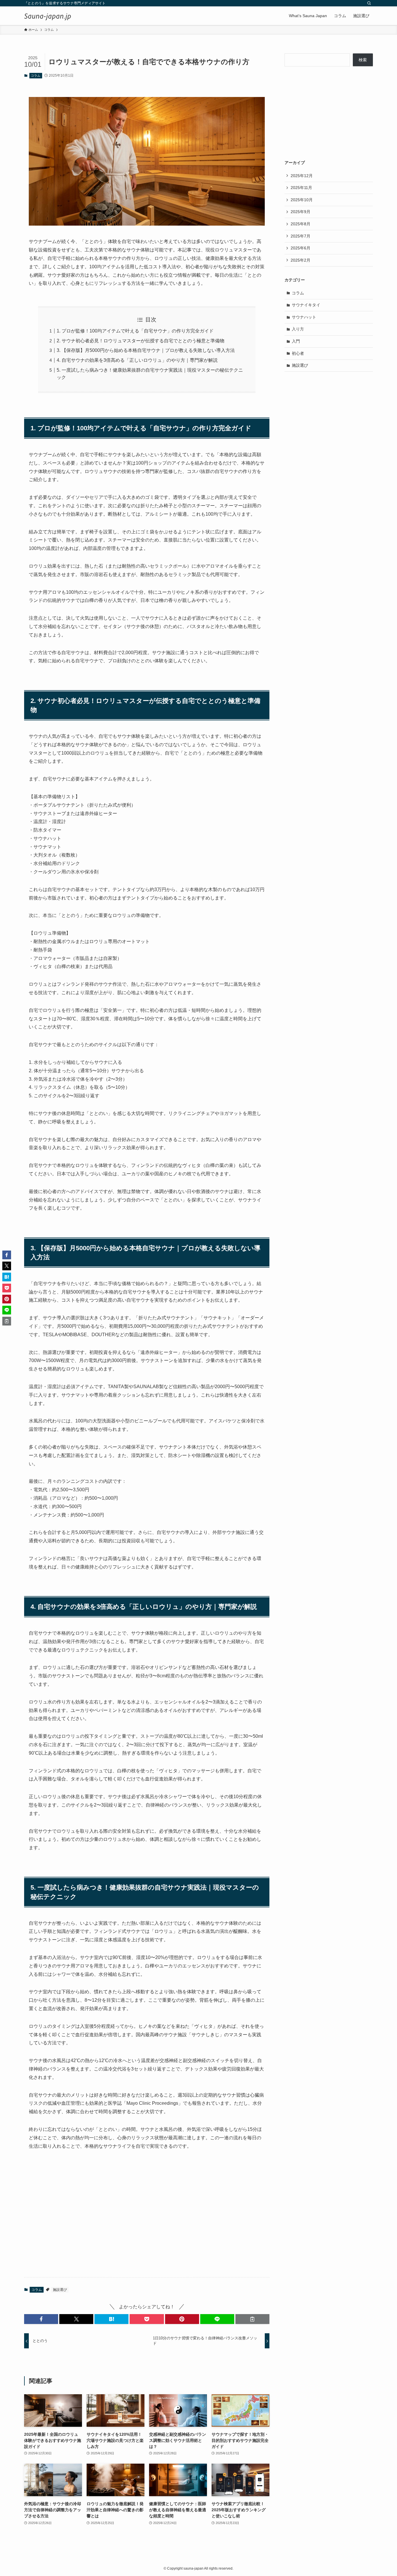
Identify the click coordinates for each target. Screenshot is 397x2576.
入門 (296, 341)
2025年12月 (302, 176)
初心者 (298, 353)
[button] (41, 2319)
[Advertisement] (147, 2227)
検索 (363, 60)
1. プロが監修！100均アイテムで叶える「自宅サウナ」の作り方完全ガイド (135, 331)
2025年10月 (302, 200)
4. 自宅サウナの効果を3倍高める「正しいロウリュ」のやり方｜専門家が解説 (137, 360)
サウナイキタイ (306, 305)
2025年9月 (301, 212)
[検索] (369, 3)
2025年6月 (301, 248)
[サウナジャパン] (48, 16)
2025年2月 (301, 260)
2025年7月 (301, 236)
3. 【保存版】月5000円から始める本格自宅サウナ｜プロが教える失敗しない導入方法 (146, 350)
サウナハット (304, 317)
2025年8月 (301, 224)
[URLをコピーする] (252, 2319)
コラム (36, 75)
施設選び (60, 2290)
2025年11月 (301, 188)
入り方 (298, 329)
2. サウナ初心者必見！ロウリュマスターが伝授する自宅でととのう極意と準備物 (141, 341)
